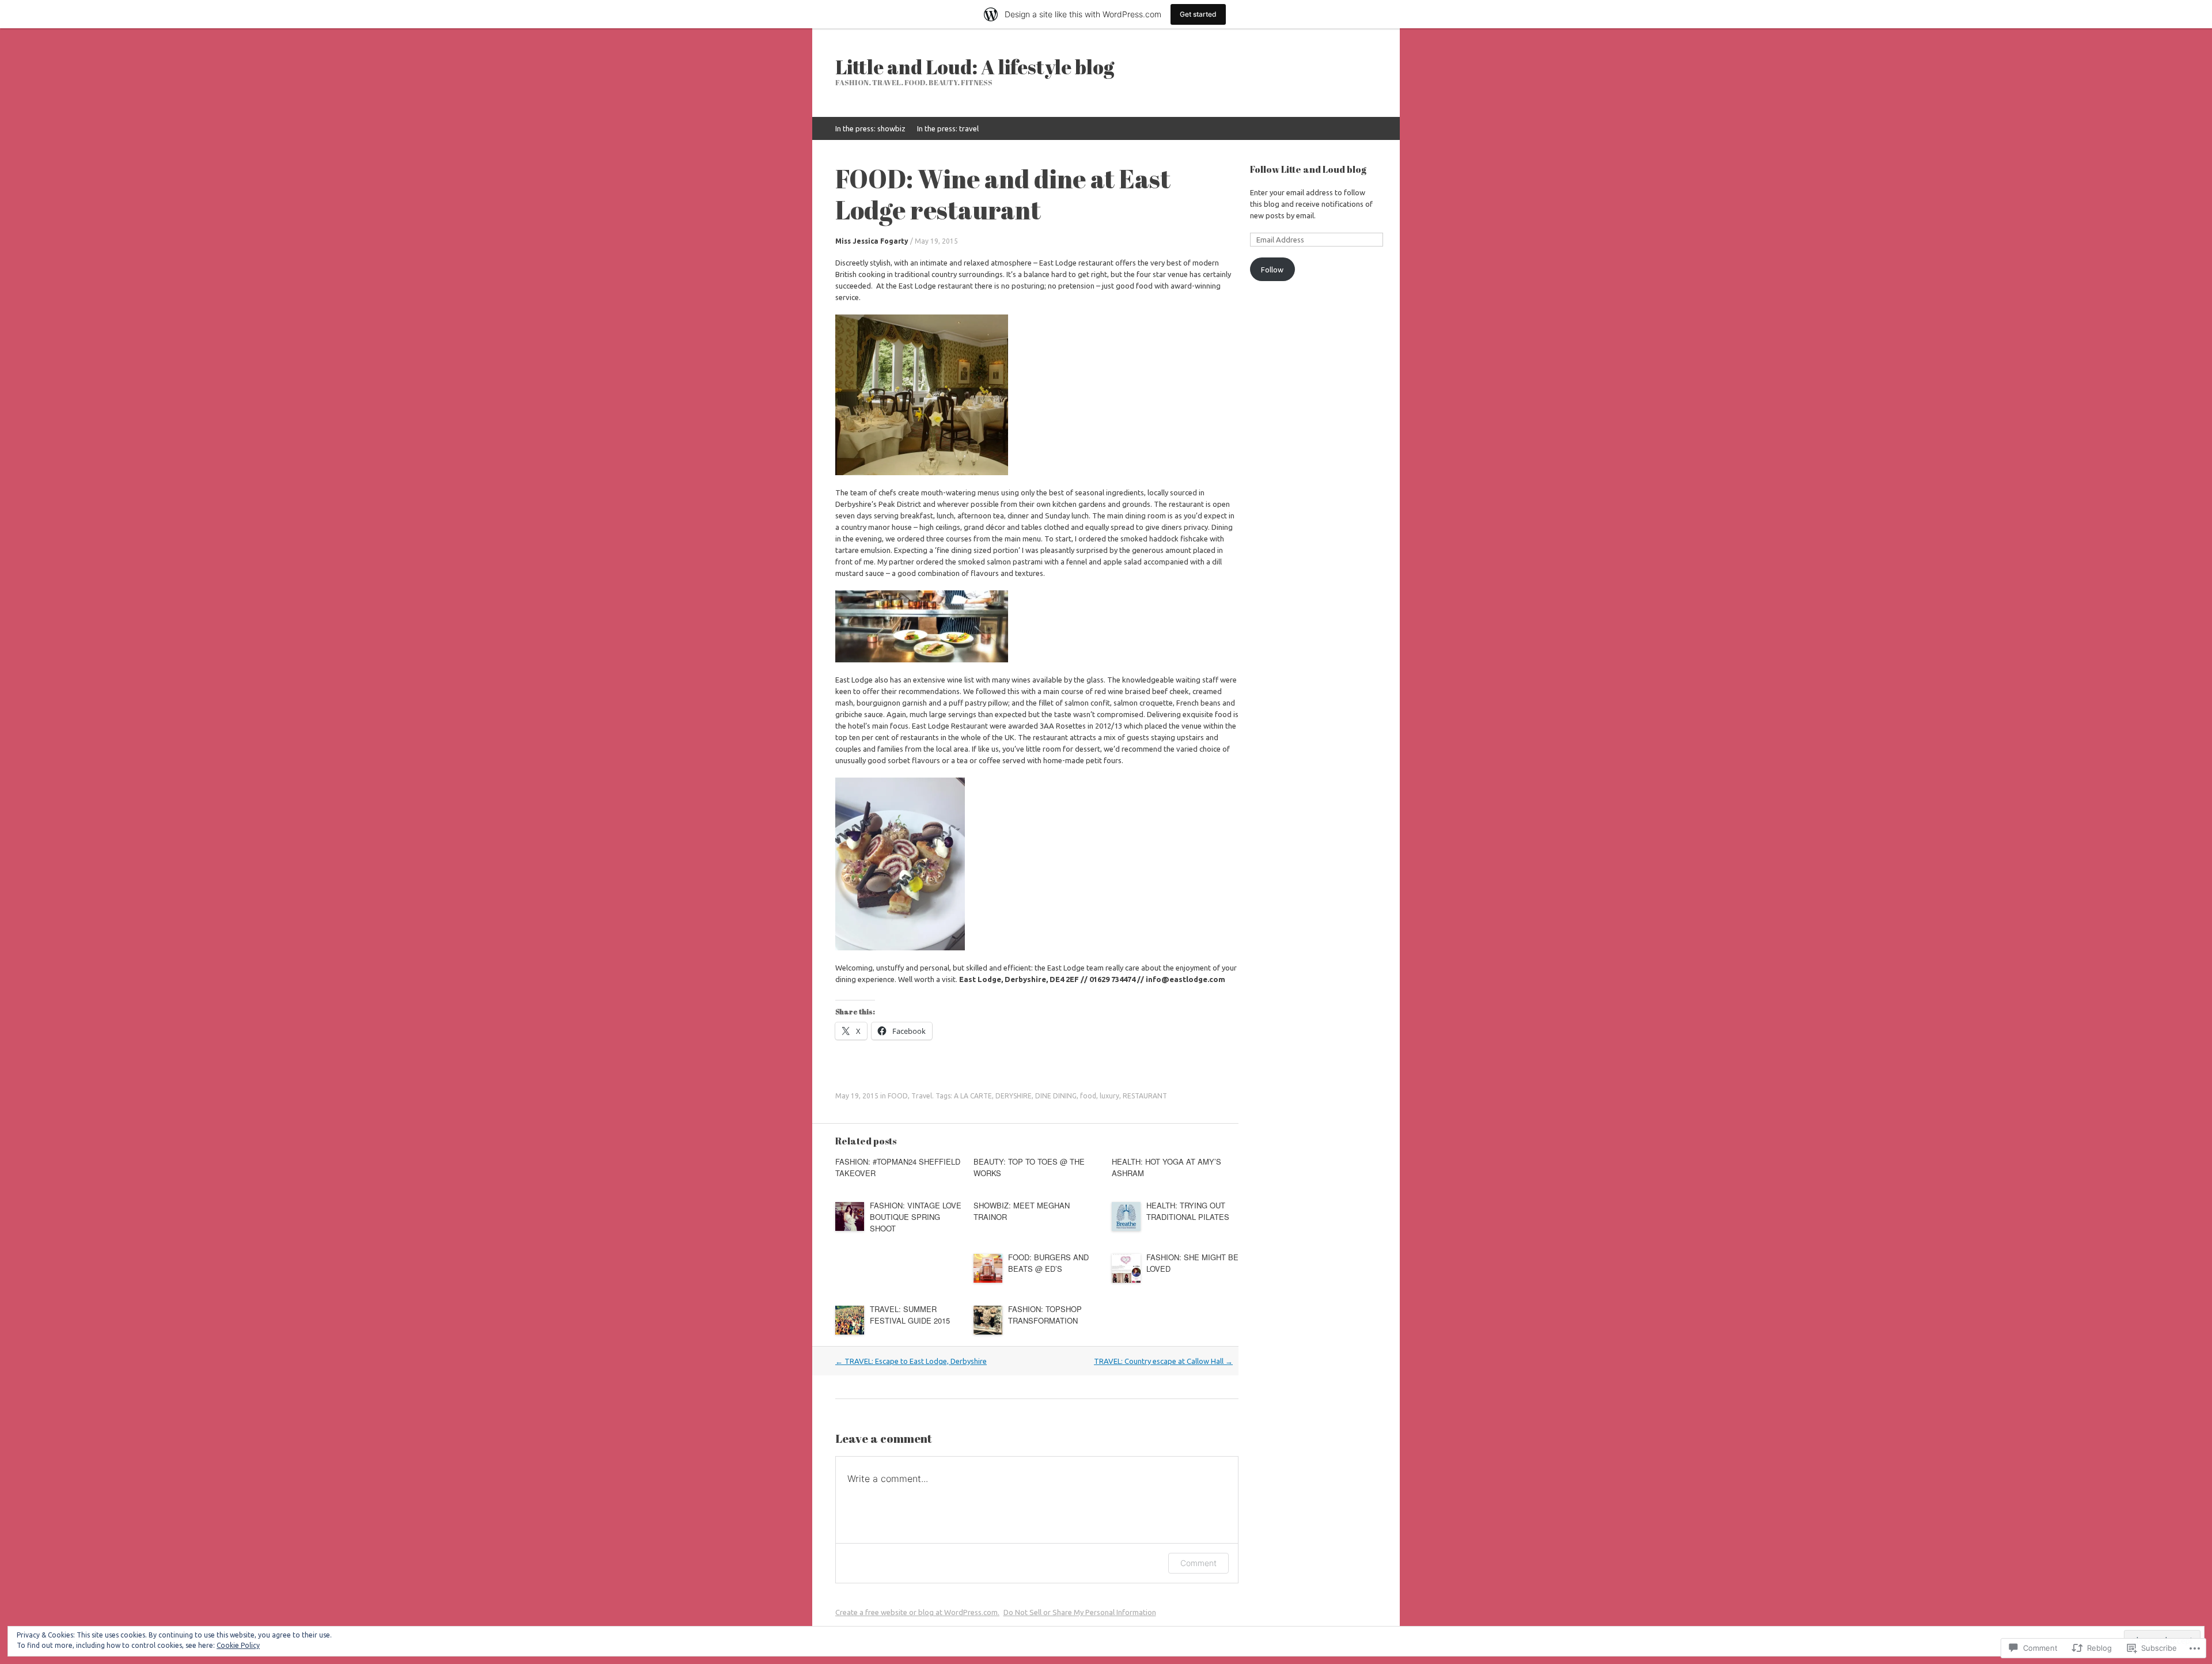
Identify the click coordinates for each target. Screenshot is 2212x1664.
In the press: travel (948, 128)
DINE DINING (1056, 1096)
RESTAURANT (1145, 1096)
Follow (1272, 270)
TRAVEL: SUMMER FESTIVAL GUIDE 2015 (910, 1315)
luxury (1109, 1096)
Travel (922, 1096)
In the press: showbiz (870, 128)
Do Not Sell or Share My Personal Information (1080, 1612)
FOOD (898, 1096)
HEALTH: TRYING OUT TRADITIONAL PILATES (1188, 1211)
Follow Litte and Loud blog (1308, 169)
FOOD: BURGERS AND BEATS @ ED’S (1048, 1263)
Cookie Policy (238, 1645)
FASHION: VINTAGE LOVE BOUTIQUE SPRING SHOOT (916, 1217)
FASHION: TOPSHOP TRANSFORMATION (1045, 1315)
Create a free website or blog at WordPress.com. (917, 1612)
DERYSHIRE (1014, 1096)
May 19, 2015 (936, 241)
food (1088, 1096)
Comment (1198, 1563)
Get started (1198, 14)
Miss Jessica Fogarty (872, 241)
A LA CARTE (973, 1096)
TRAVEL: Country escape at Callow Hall (1163, 1361)
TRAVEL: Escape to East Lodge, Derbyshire (911, 1361)
